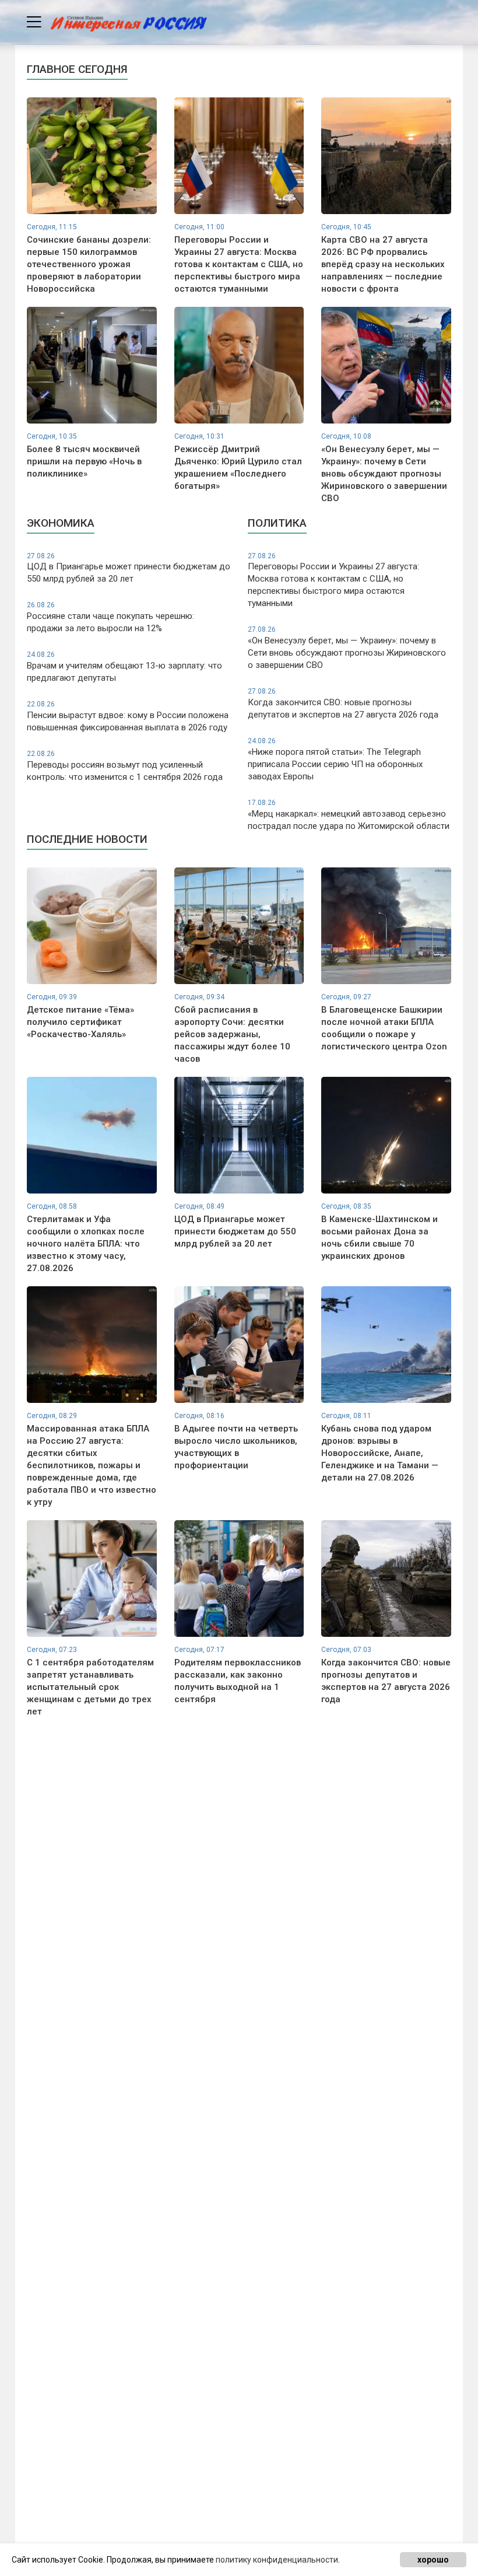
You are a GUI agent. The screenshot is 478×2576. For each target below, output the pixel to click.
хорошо (433, 2560)
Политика (277, 523)
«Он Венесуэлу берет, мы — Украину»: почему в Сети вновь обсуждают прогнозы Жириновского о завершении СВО (347, 648)
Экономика (61, 523)
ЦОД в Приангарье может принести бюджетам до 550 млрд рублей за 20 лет (129, 568)
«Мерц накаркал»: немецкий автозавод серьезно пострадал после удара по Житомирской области (349, 815)
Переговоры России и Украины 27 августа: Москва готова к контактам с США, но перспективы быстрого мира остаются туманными (333, 580)
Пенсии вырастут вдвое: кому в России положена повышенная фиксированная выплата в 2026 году (128, 716)
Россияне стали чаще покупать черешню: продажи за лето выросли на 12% (110, 617)
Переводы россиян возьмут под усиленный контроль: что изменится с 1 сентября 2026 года (125, 766)
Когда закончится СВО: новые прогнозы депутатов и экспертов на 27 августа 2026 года (343, 703)
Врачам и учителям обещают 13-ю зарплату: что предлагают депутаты (124, 667)
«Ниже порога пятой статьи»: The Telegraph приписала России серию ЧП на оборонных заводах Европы (335, 759)
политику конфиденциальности (277, 2560)
